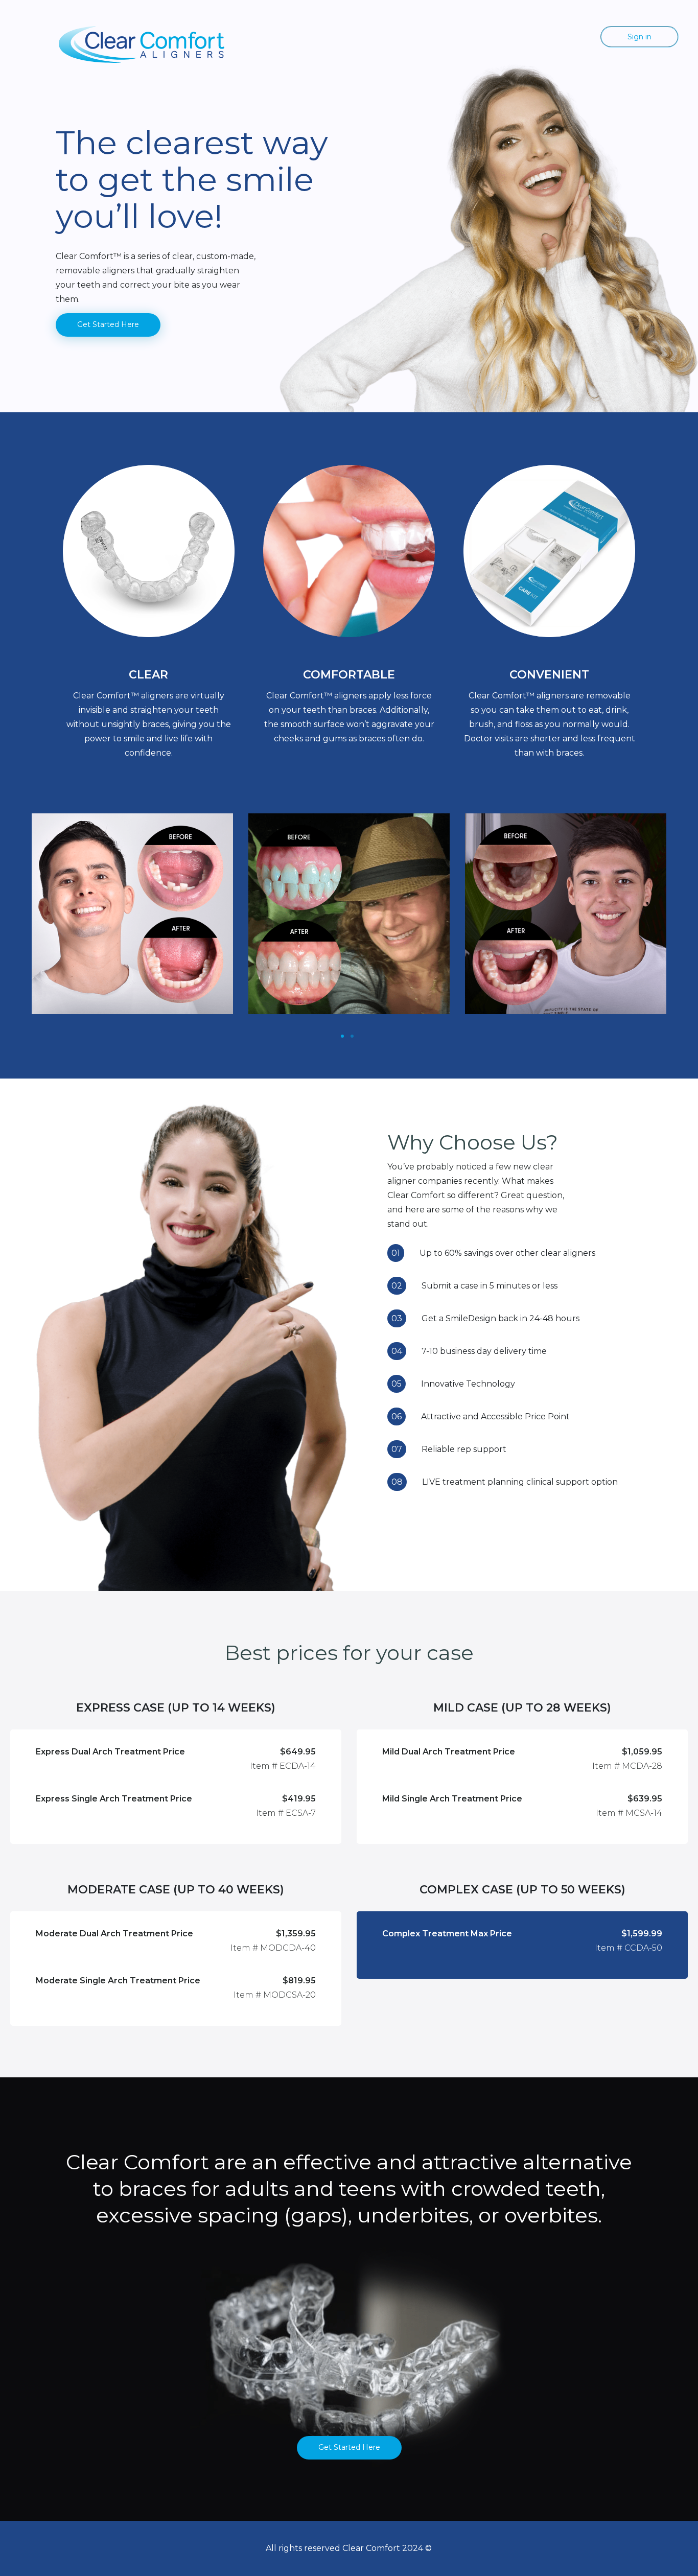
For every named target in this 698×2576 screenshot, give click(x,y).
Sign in (639, 37)
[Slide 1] (342, 1036)
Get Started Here (108, 324)
